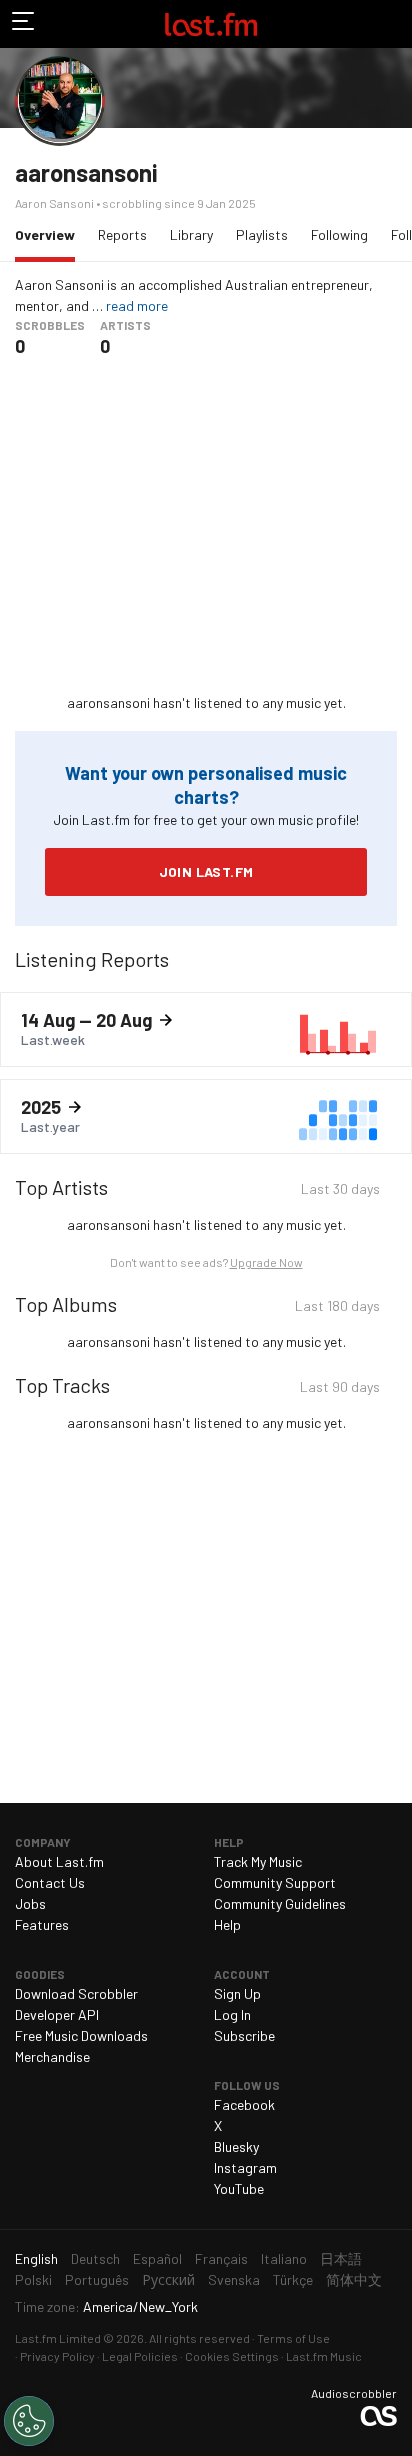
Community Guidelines (280, 1903)
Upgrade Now (266, 1262)
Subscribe (244, 2035)
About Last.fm (59, 1861)
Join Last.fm (206, 871)
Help (227, 1924)
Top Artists (61, 1187)
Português (97, 2279)
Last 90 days (340, 1389)
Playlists (262, 234)
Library (191, 234)
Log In (232, 2014)
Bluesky (236, 2146)
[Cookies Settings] (29, 2421)
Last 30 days (340, 1191)
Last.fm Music (324, 2356)
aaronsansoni (86, 172)
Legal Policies (140, 2356)
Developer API (57, 2014)
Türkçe (293, 2279)
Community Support (275, 1882)
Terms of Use (293, 2338)
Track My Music (258, 1861)
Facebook (244, 2104)
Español (157, 2258)
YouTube (239, 2188)
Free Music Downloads (81, 2035)
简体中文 (354, 2279)
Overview (50, 234)
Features (42, 1924)
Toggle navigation (24, 24)
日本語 (341, 2258)
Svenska (234, 2279)
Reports (122, 234)
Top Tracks (62, 1385)
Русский (168, 2279)
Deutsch (95, 2258)
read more (137, 305)
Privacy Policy (57, 2356)
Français (221, 2258)
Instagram (245, 2167)
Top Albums (66, 1304)
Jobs (30, 1903)
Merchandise (52, 2056)
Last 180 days (337, 1308)
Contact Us (50, 1882)
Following (339, 234)
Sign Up (237, 1993)
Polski (33, 2279)
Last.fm (211, 24)
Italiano (284, 2258)
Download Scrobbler (76, 1993)
